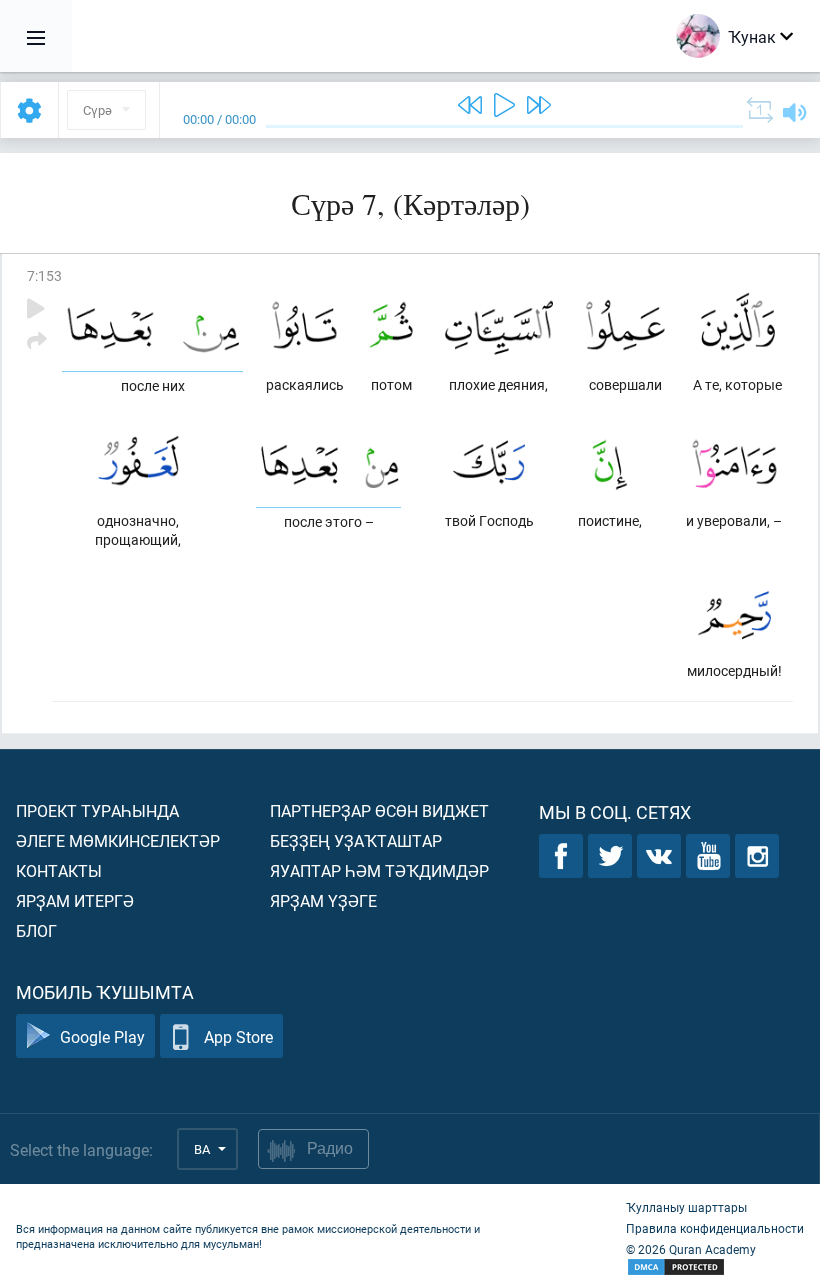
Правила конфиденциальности (715, 1228)
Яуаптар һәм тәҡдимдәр (379, 870)
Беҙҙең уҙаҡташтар (356, 840)
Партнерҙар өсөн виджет (379, 810)
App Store (238, 1036)
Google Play (102, 1036)
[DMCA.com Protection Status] (715, 1267)
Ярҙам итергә (75, 900)
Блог (36, 930)
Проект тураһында (97, 810)
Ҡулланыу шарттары (686, 1207)
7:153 (44, 275)
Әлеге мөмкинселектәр (118, 840)
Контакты (59, 870)
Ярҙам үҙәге (323, 900)
